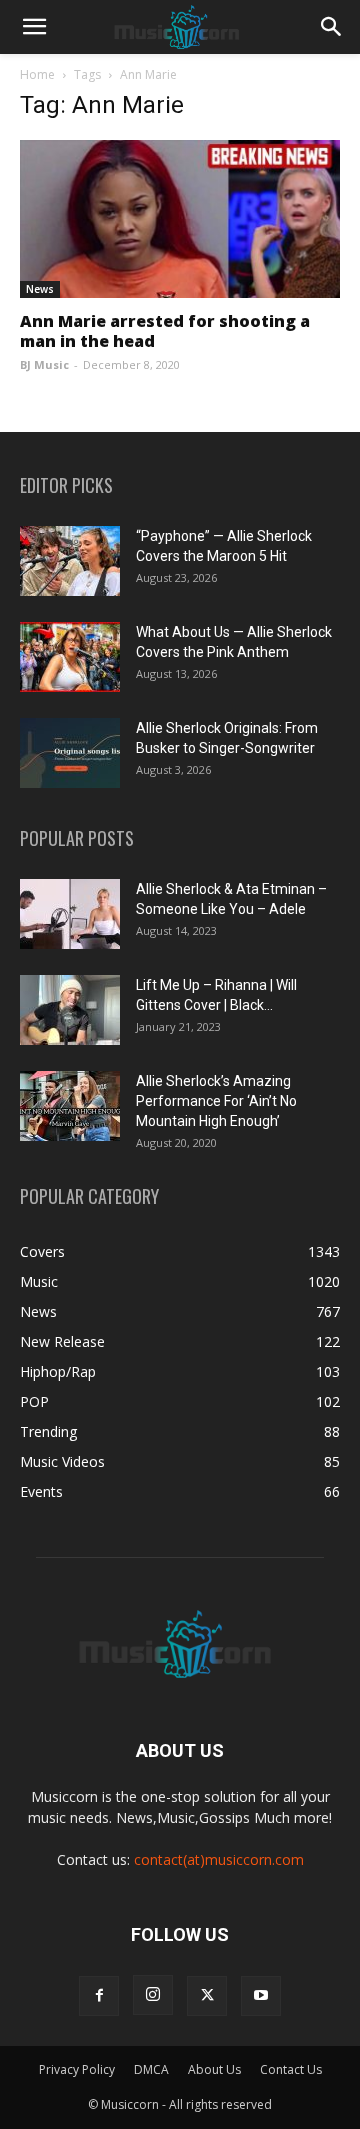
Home (37, 74)
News (40, 289)
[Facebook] (99, 1996)
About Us (214, 2069)
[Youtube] (261, 1996)
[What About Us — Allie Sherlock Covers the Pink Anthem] (70, 657)
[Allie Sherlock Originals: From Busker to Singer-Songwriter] (70, 753)
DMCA (151, 2069)
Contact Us (291, 2069)
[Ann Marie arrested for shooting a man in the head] (180, 219)
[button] (34, 27)
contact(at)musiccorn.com (219, 1859)
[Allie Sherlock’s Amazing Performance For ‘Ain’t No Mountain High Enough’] (70, 1106)
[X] (207, 1996)
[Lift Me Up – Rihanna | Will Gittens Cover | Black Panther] (70, 1010)
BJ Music (44, 364)
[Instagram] (153, 1995)
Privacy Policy (77, 2069)
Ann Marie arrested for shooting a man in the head (165, 331)
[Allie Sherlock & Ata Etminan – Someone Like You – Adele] (70, 914)
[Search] (332, 27)
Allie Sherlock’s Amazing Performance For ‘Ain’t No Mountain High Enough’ (216, 1101)
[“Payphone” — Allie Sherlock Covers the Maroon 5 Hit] (70, 561)
